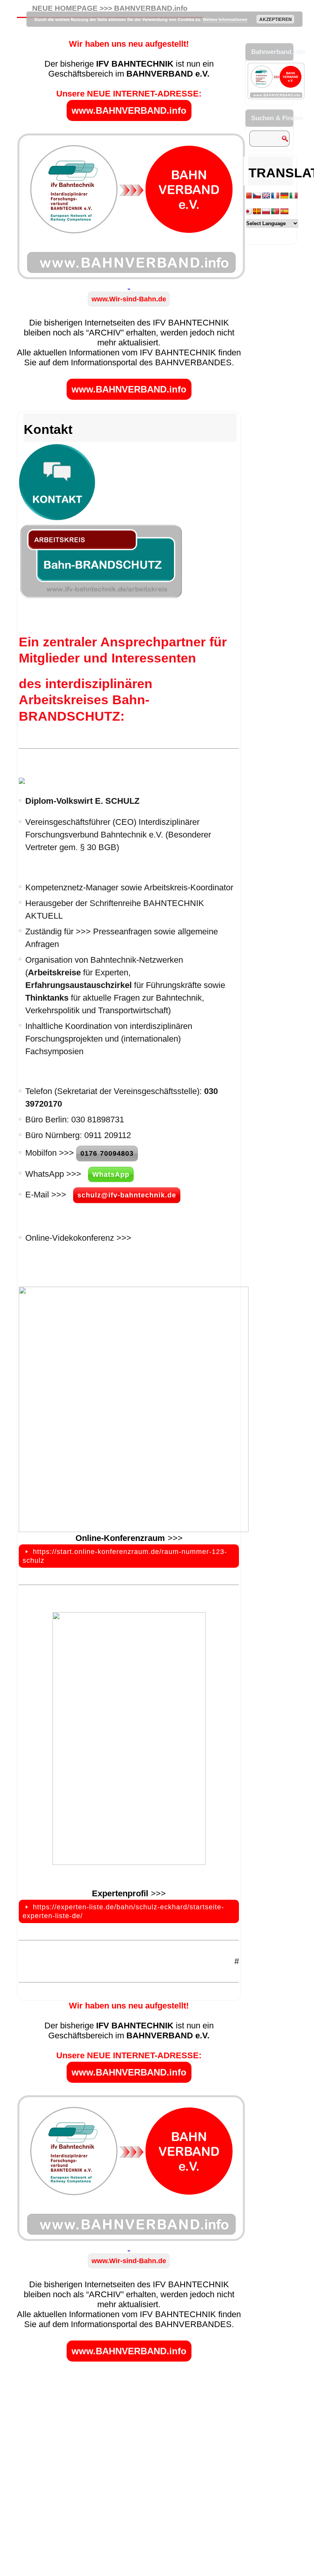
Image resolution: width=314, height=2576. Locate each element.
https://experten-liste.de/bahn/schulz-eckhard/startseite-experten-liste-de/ (123, 1911)
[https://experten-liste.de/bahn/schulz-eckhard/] (129, 1739)
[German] (285, 196)
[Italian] (294, 196)
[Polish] (266, 212)
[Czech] (257, 196)
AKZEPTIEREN (276, 19)
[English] (266, 196)
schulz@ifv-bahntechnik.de (127, 1195)
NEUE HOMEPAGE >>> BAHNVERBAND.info (110, 8)
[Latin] (257, 212)
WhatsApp (111, 1174)
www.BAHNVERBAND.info (129, 110)
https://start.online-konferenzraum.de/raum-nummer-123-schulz (125, 1556)
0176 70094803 (107, 1153)
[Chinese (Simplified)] (248, 196)
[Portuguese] (275, 212)
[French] (275, 196)
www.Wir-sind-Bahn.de (129, 299)
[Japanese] (248, 212)
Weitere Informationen (225, 19)
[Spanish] (285, 212)
